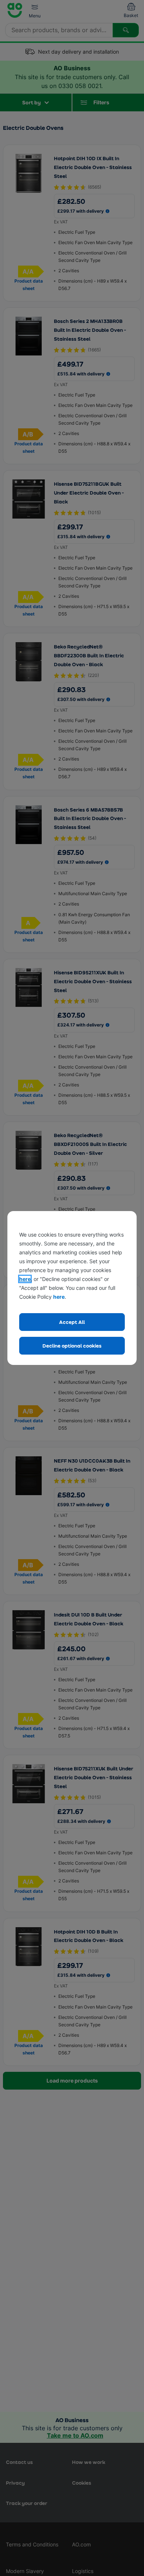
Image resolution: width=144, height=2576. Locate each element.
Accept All (72, 1322)
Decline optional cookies (72, 1346)
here (25, 1279)
